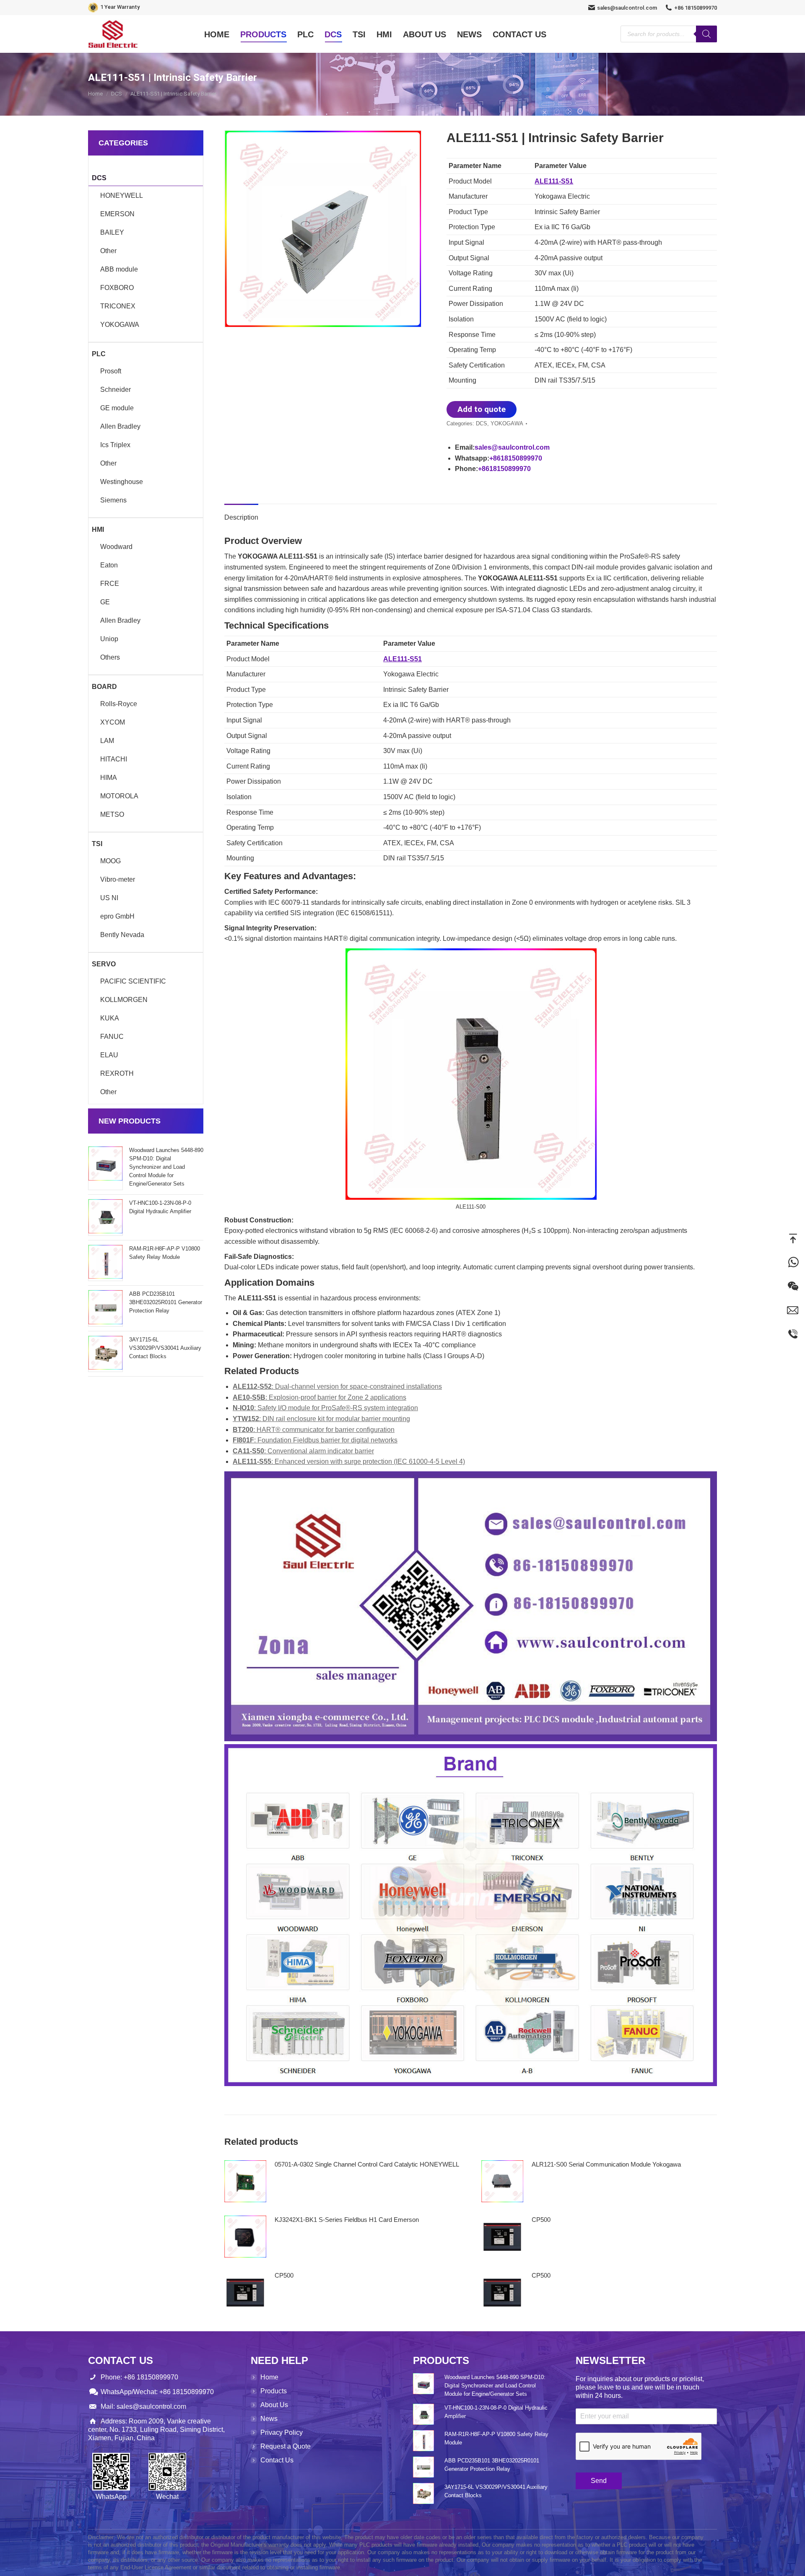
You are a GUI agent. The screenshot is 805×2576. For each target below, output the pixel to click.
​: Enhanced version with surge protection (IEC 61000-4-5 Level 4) (349, 1461)
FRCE (110, 584)
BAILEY (112, 232)
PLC (99, 354)
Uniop (109, 639)
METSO (112, 814)
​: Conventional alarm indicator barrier (303, 1451)
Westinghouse (122, 482)
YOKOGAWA (507, 423)
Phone (793, 1334)
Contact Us (277, 2460)
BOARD (104, 687)
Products (274, 2391)
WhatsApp (793, 1262)
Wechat (793, 1286)
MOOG (110, 861)
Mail (793, 1310)
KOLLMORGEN (124, 1000)
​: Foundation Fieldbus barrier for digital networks (315, 1440)
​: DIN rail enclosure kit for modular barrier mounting (321, 1419)
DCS (482, 423)
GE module (117, 408)
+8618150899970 (516, 458)
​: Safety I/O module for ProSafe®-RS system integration (325, 1408)
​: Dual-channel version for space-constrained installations (337, 1386)
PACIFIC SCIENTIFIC (133, 981)
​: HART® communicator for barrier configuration (314, 1430)
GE (105, 602)
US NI (109, 898)
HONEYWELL (122, 195)
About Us (274, 2405)
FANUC (112, 1037)
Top (793, 1238)
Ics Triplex (115, 445)
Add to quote (482, 409)
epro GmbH (117, 916)
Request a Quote (286, 2446)
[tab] (241, 513)
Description (241, 517)
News (269, 2419)
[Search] (706, 34)
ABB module (119, 269)
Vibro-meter (118, 879)
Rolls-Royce (119, 704)
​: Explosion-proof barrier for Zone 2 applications (319, 1397)
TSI (97, 844)
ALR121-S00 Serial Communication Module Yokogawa (606, 2164)
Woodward (116, 547)
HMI (98, 529)
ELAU (109, 1055)
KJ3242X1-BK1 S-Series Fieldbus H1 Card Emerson (347, 2220)
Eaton (109, 565)
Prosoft (111, 371)
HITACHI (114, 759)
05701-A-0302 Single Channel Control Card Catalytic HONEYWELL (367, 2164)
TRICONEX (118, 306)
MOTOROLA (119, 796)
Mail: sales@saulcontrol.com (143, 2406)
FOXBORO (117, 288)
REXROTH (117, 1073)
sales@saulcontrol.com (627, 8)
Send (599, 2481)
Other (108, 251)
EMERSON (117, 214)
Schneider (116, 390)
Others (110, 657)
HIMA (109, 778)
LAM (107, 741)
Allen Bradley (120, 426)
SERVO (104, 964)
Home (269, 2377)
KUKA (110, 1018)
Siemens (113, 500)
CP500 (541, 2220)
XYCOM (113, 722)
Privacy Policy (282, 2432)
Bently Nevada (122, 935)
